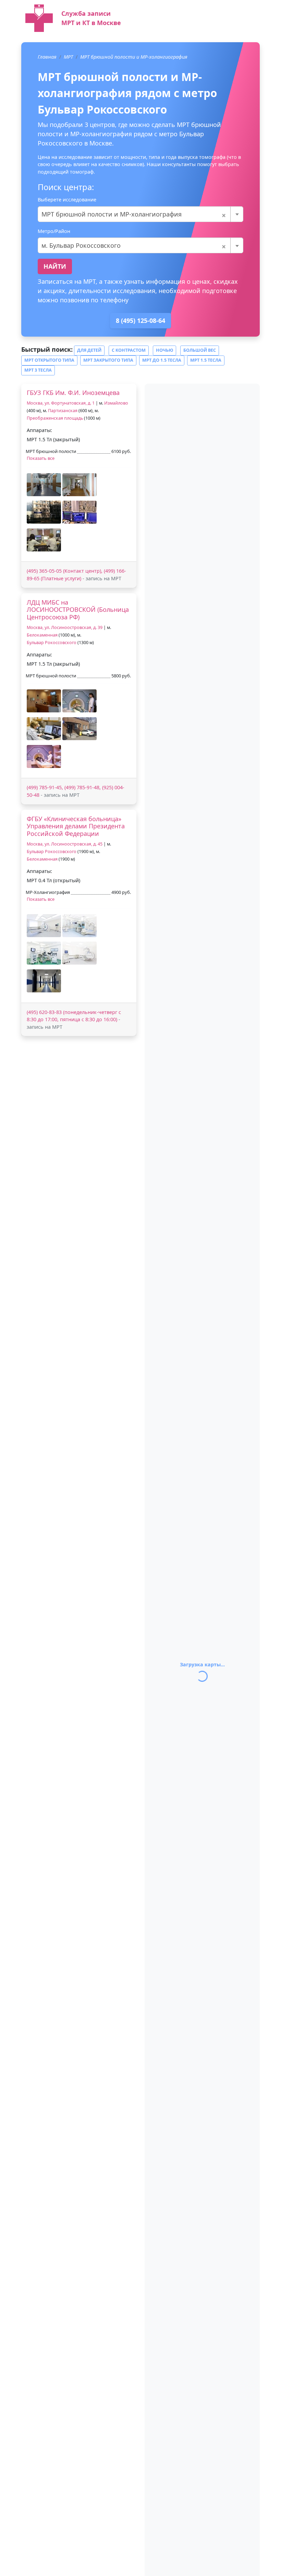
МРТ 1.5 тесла (206, 360)
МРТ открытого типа (49, 360)
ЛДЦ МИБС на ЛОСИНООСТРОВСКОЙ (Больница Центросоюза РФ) (78, 610)
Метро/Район (54, 231)
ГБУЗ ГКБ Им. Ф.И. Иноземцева (73, 393)
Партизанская (63, 411)
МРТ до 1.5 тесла (162, 360)
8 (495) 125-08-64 (140, 320)
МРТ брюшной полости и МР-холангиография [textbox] (134, 214)
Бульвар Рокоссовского (52, 643)
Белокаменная (42, 635)
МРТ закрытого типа (108, 360)
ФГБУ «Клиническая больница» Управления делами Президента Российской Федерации (76, 826)
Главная (47, 57)
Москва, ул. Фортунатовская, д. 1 (61, 403)
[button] (44, 485)
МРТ (68, 57)
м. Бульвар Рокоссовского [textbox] (134, 245)
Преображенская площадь (55, 418)
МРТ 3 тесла (38, 370)
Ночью (164, 350)
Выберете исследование (67, 200)
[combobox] (140, 214)
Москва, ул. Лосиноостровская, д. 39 (65, 627)
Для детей (89, 350)
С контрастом (129, 350)
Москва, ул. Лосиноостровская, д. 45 (65, 844)
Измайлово (116, 403)
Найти (55, 266)
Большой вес (200, 350)
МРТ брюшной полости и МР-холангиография (134, 57)
